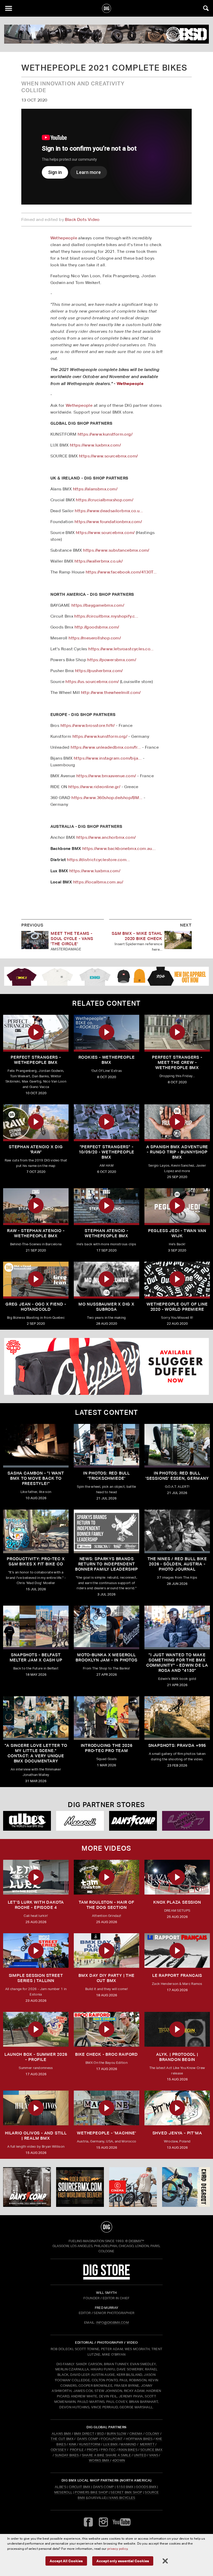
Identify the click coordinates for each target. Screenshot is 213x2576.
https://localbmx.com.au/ (98, 882)
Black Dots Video (82, 219)
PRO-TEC (108, 2450)
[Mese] (80, 1821)
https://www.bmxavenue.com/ (106, 776)
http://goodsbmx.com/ (97, 627)
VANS (154, 2455)
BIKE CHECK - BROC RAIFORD (106, 2054)
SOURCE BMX (151, 2450)
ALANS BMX (61, 2434)
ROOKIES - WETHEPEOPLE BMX (107, 1060)
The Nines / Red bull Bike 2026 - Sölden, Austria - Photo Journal (177, 1564)
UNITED (140, 2455)
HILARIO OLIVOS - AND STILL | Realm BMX (36, 2136)
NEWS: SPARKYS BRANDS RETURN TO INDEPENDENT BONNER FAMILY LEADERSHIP (106, 1564)
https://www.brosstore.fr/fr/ (88, 725)
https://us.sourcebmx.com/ (92, 682)
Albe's (61, 2487)
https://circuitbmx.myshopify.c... (106, 616)
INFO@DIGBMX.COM (112, 2323)
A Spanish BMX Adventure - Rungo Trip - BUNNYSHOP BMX (177, 1152)
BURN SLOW (117, 2434)
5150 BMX (125, 2487)
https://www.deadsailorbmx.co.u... (109, 511)
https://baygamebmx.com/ (98, 605)
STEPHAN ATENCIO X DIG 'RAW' (36, 1149)
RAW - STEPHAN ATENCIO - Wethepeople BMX (36, 1233)
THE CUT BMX (62, 2439)
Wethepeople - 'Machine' (106, 2133)
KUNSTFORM (90, 2444)
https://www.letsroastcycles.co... (121, 649)
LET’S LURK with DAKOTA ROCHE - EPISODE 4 (36, 1905)
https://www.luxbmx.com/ (95, 445)
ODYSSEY (58, 2450)
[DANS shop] (133, 1821)
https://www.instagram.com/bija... (108, 758)
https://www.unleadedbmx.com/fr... (106, 747)
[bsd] (106, 34)
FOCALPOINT (112, 2439)
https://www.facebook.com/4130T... (121, 572)
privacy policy (117, 2549)
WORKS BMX (99, 2460)
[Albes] (27, 1821)
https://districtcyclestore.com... (98, 860)
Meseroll (63, 2492)
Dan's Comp (104, 2487)
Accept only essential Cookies (123, 2561)
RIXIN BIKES (128, 2450)
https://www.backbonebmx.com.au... (119, 848)
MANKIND (128, 2444)
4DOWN (119, 2460)
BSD (100, 2434)
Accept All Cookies (66, 2561)
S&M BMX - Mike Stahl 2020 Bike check (137, 936)
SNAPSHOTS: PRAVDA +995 (177, 1745)
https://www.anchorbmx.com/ (106, 837)
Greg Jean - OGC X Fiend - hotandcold (36, 1307)
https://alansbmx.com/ (95, 489)
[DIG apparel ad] (106, 976)
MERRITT (147, 2444)
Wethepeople (64, 238)
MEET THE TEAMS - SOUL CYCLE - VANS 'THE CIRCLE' (72, 939)
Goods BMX (146, 2487)
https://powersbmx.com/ (112, 660)
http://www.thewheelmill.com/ (111, 692)
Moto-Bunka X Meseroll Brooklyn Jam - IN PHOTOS (106, 1657)
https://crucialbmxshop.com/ (105, 500)
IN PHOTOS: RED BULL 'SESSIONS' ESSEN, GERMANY (177, 1476)
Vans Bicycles (122, 2498)
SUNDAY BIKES (67, 2455)
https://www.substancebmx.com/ (116, 550)
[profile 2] (186, 2187)
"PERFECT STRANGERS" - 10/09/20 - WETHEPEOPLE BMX (107, 1152)
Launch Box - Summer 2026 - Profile (36, 2057)
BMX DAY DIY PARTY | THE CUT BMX (106, 1978)
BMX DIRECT (84, 2434)
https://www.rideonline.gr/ (94, 787)
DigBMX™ (136, 2241)
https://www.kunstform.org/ (105, 434)
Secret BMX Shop (126, 2492)
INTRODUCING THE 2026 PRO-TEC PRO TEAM (107, 1748)
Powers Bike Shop (91, 2492)
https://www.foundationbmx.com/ (108, 522)
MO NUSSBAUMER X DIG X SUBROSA (106, 1307)
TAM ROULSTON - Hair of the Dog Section (106, 1905)
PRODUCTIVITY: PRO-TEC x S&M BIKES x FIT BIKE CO (36, 1561)
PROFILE (77, 2450)
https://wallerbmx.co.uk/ (99, 561)
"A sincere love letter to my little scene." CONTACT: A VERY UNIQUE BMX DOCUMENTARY (36, 1753)
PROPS (92, 2450)
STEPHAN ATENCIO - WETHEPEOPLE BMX (106, 1233)
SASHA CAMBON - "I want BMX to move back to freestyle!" (36, 1478)
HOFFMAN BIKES (139, 2439)
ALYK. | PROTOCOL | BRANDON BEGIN (177, 2057)
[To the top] (107, 2227)
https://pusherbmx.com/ (99, 671)
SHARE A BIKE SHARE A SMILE (106, 2455)
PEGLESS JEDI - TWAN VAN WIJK (177, 1233)
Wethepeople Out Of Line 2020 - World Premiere (177, 1307)
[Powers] (186, 1821)
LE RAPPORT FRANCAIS (177, 1975)
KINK (73, 2444)
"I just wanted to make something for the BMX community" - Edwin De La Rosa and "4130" (177, 1663)
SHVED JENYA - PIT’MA (177, 2133)
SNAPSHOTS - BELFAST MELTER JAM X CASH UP (36, 1657)
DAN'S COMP (88, 2439)
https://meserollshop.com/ (95, 638)
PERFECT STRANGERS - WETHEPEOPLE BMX (36, 1060)
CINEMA (136, 2434)
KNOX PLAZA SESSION (177, 1902)
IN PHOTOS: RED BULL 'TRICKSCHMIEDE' (106, 1476)
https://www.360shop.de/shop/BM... (107, 798)
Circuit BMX (80, 2487)
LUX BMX (110, 2444)
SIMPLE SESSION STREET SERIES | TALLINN (36, 1978)
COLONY (152, 2434)
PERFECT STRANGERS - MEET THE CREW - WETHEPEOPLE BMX (177, 1062)
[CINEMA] (133, 2187)
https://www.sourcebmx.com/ (108, 456)
